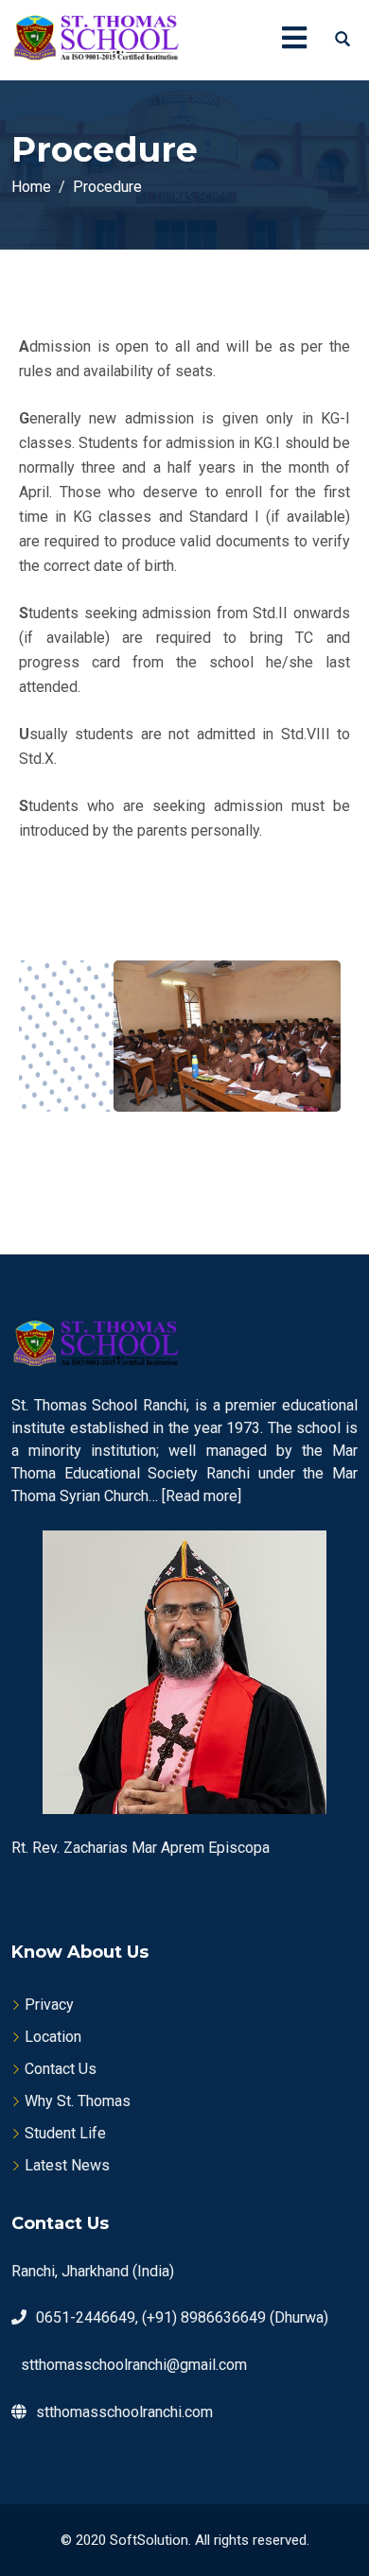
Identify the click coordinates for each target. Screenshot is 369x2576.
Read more (202, 1496)
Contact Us (61, 2069)
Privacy (49, 2005)
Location (53, 2037)
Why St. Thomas (78, 2101)
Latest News (67, 2165)
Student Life (65, 2133)
